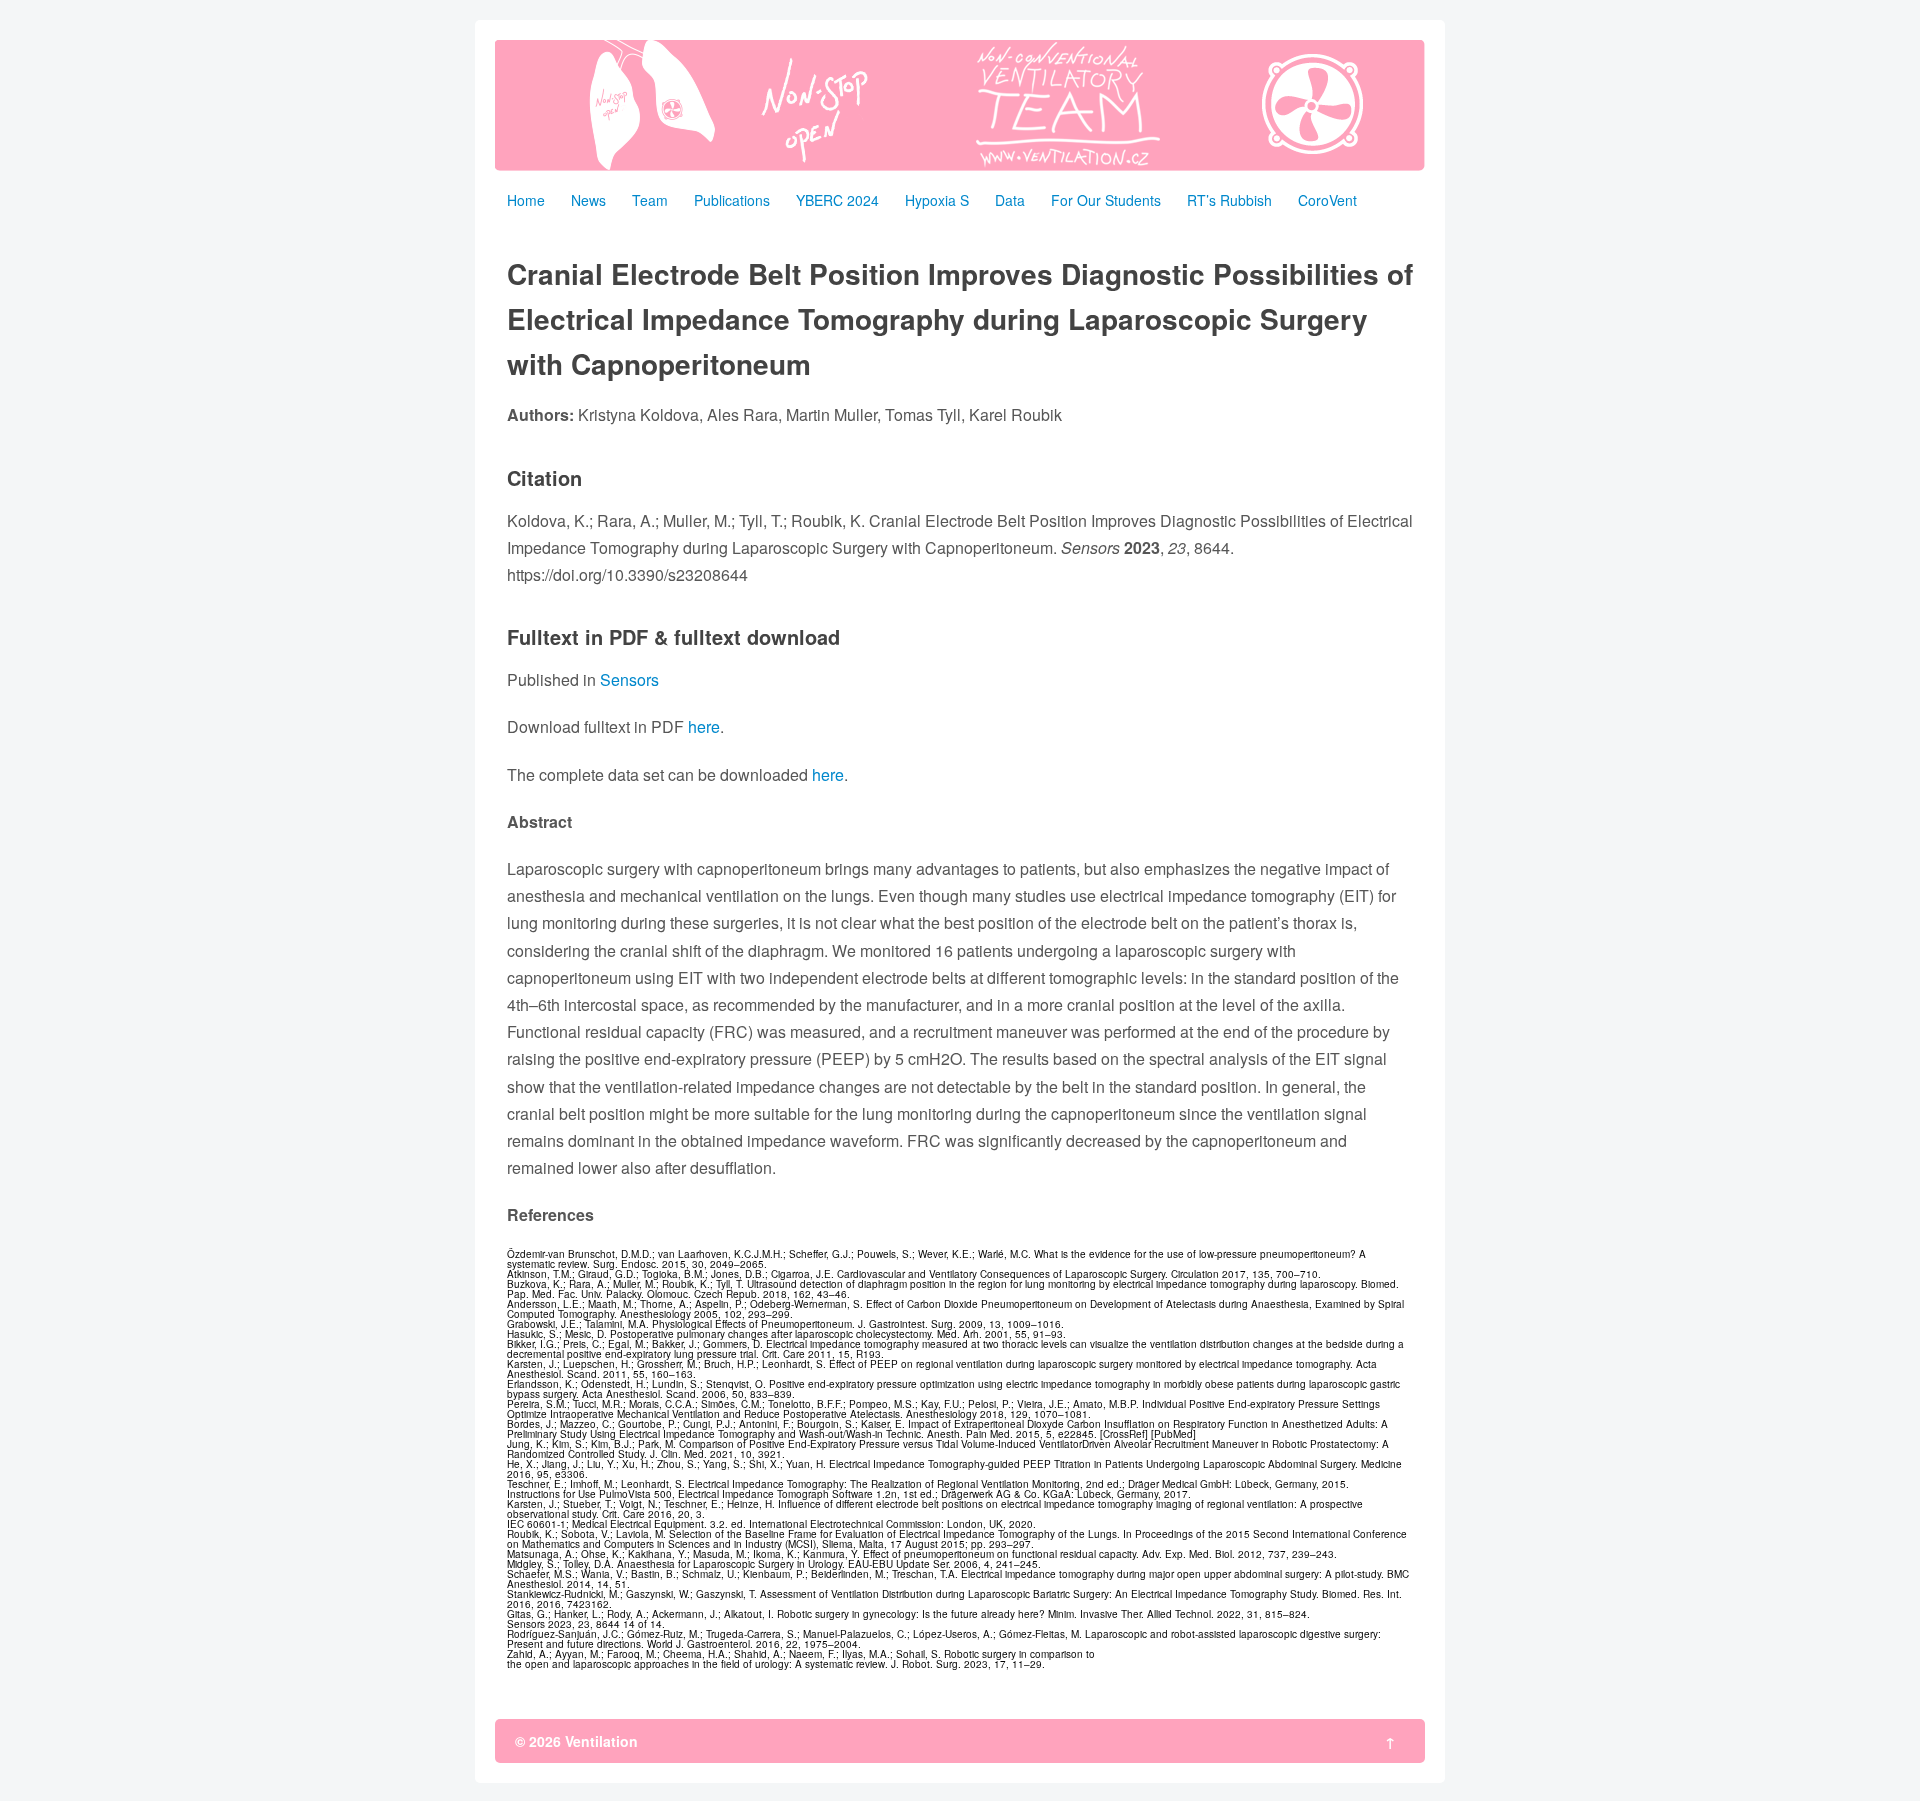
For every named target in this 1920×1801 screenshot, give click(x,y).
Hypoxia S (937, 200)
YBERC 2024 (837, 200)
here (704, 726)
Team (650, 200)
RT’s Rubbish (1229, 200)
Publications (732, 200)
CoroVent (1327, 200)
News (588, 200)
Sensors (629, 679)
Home (526, 200)
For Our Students (1106, 200)
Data (1010, 200)
